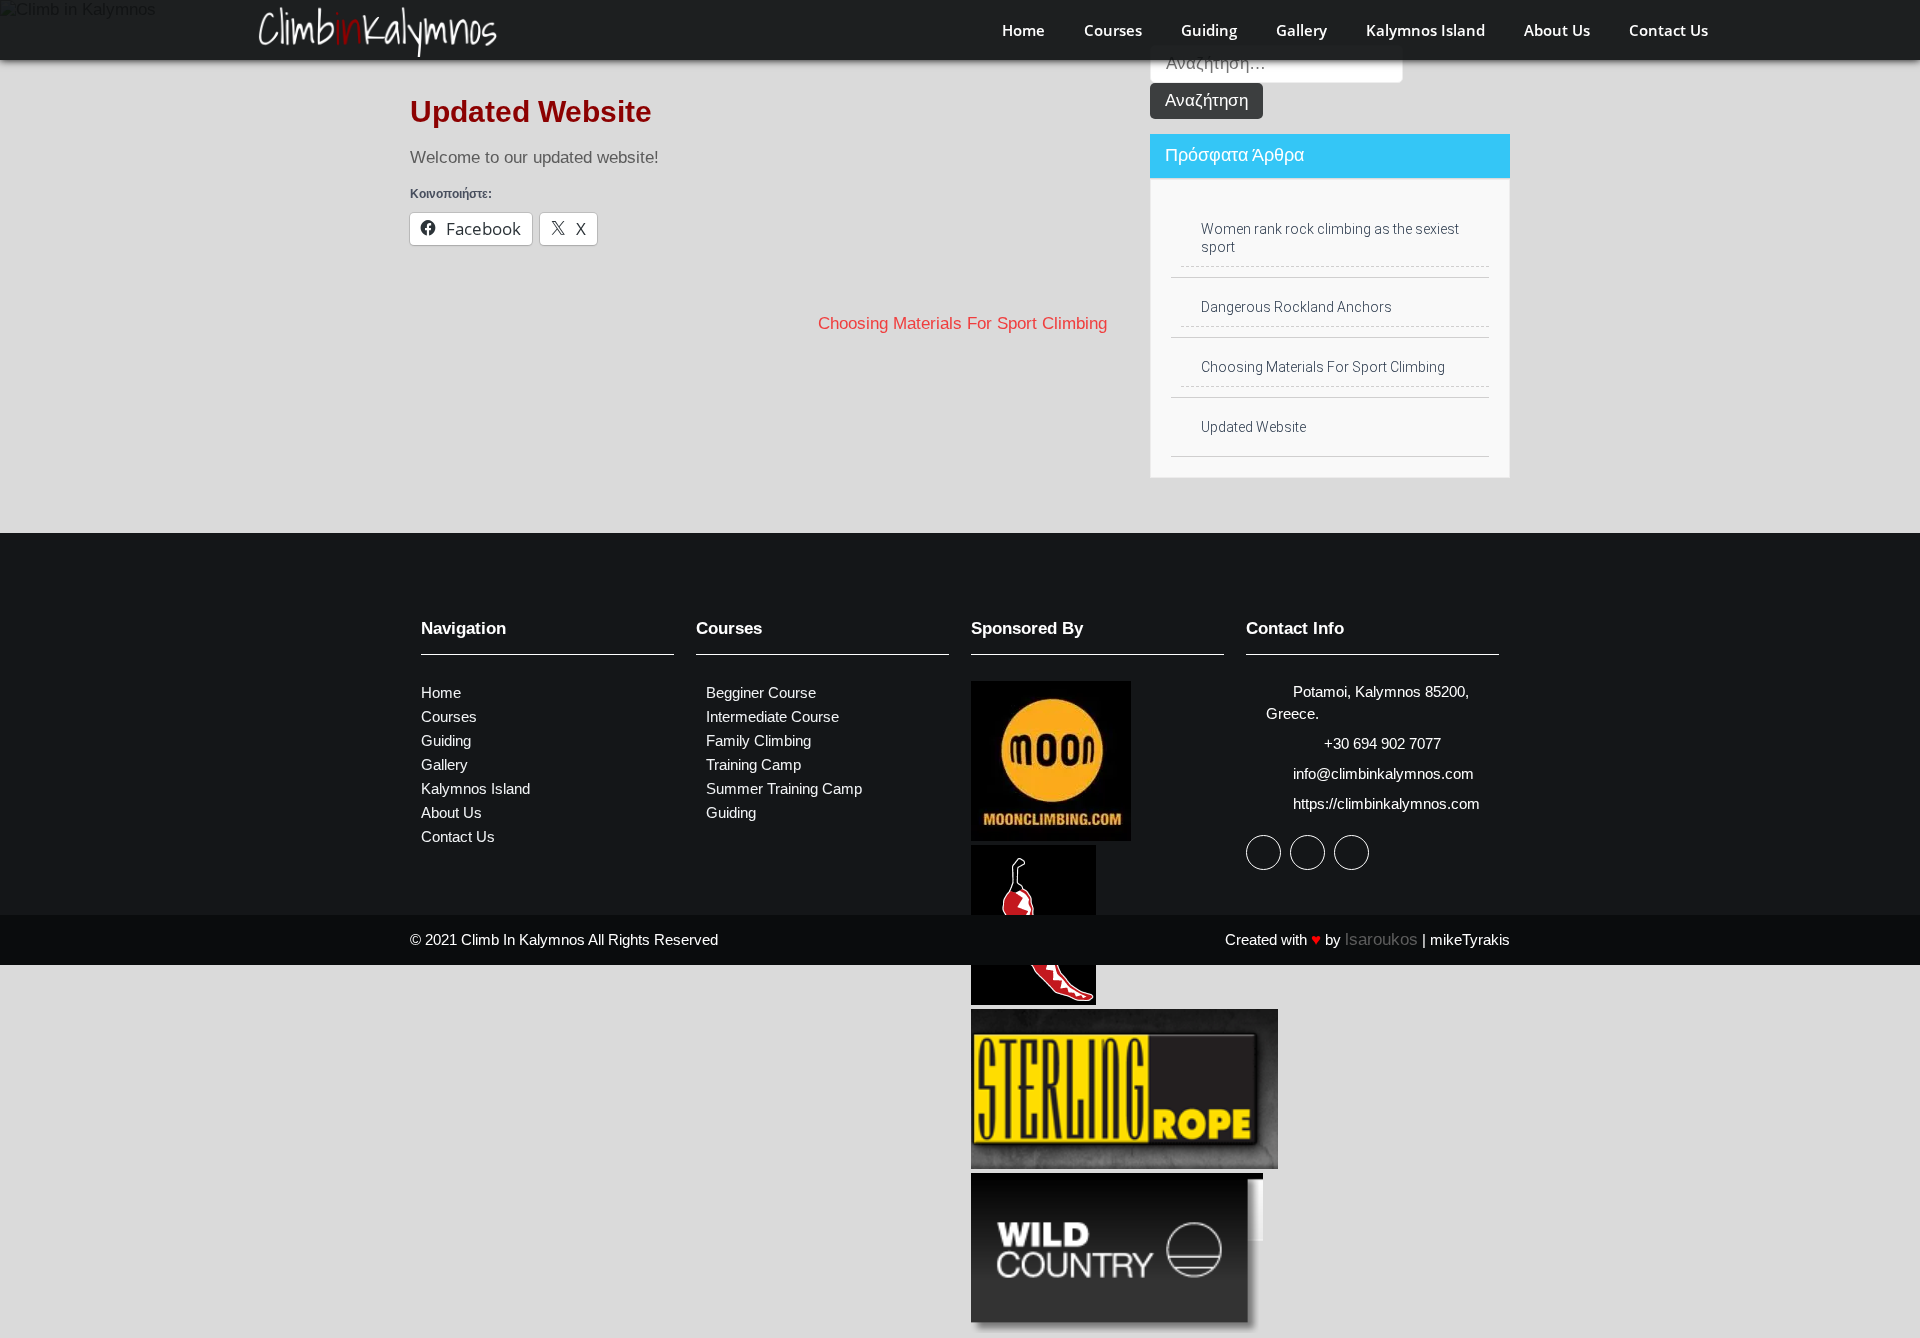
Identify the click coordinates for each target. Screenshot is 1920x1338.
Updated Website (1253, 427)
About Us (1557, 30)
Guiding (1209, 30)
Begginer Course (761, 692)
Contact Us (1668, 30)
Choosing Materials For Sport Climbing (962, 323)
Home (1023, 30)
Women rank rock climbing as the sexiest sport (1330, 238)
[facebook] (1263, 852)
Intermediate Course (772, 716)
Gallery (1301, 30)
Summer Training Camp (784, 788)
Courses (1113, 30)
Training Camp (753, 764)
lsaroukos (1381, 939)
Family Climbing (758, 740)
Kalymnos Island (1425, 30)
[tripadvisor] (1351, 852)
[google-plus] (1307, 852)
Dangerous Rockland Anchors (1296, 307)
